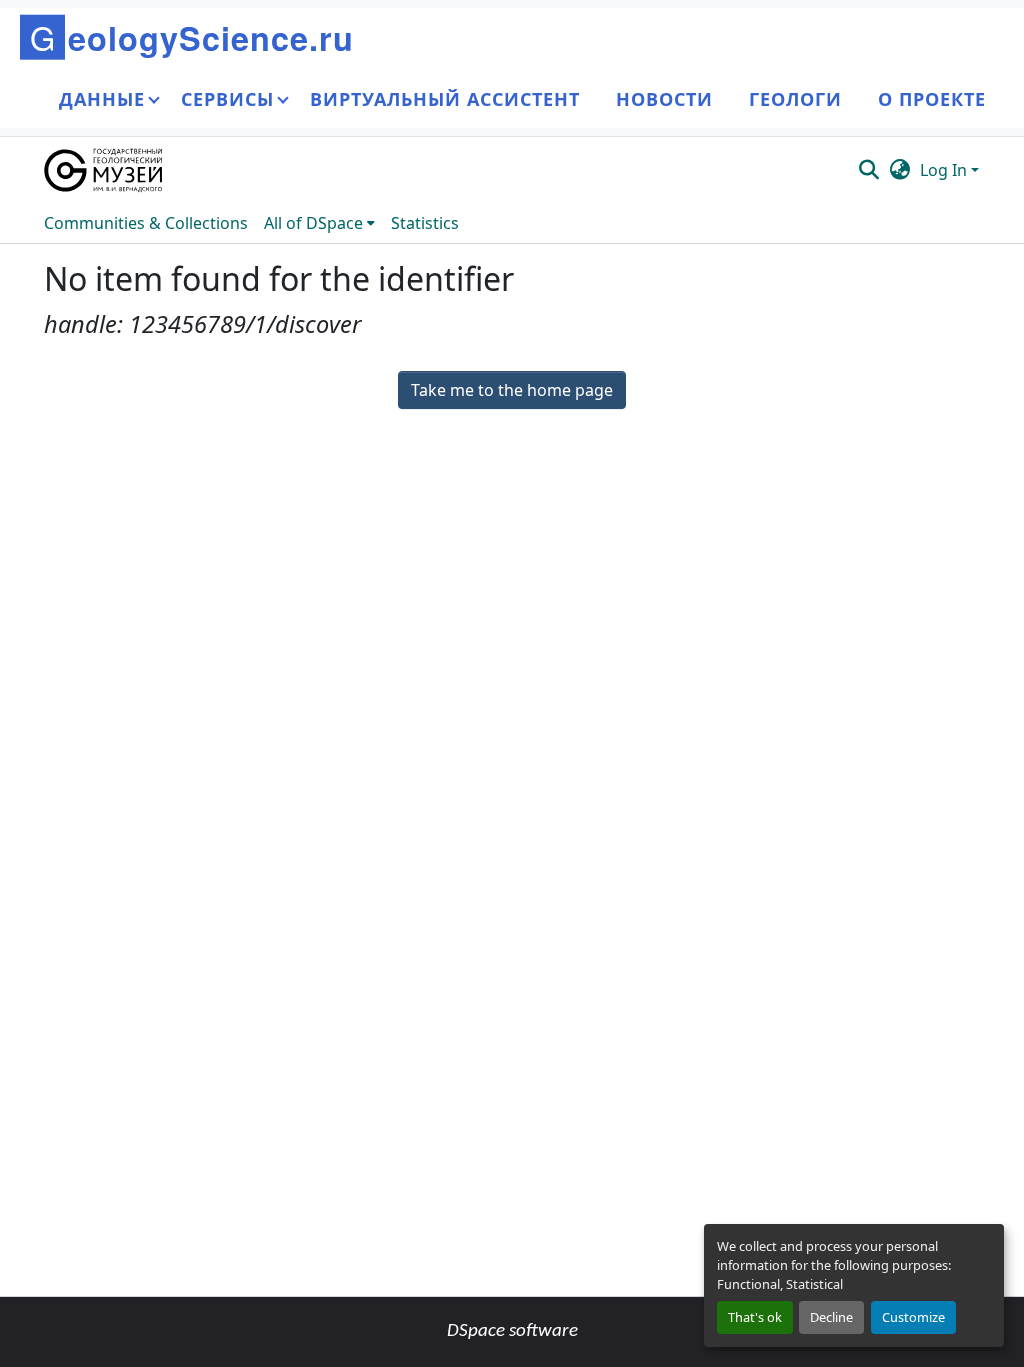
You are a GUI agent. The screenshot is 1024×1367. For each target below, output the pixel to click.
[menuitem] (319, 223)
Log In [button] (945, 170)
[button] (104, 170)
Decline (831, 1317)
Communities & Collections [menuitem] (146, 223)
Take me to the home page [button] (512, 390)
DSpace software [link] (512, 1331)
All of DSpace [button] (313, 223)
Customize (913, 1317)
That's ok (755, 1317)
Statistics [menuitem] (425, 223)
